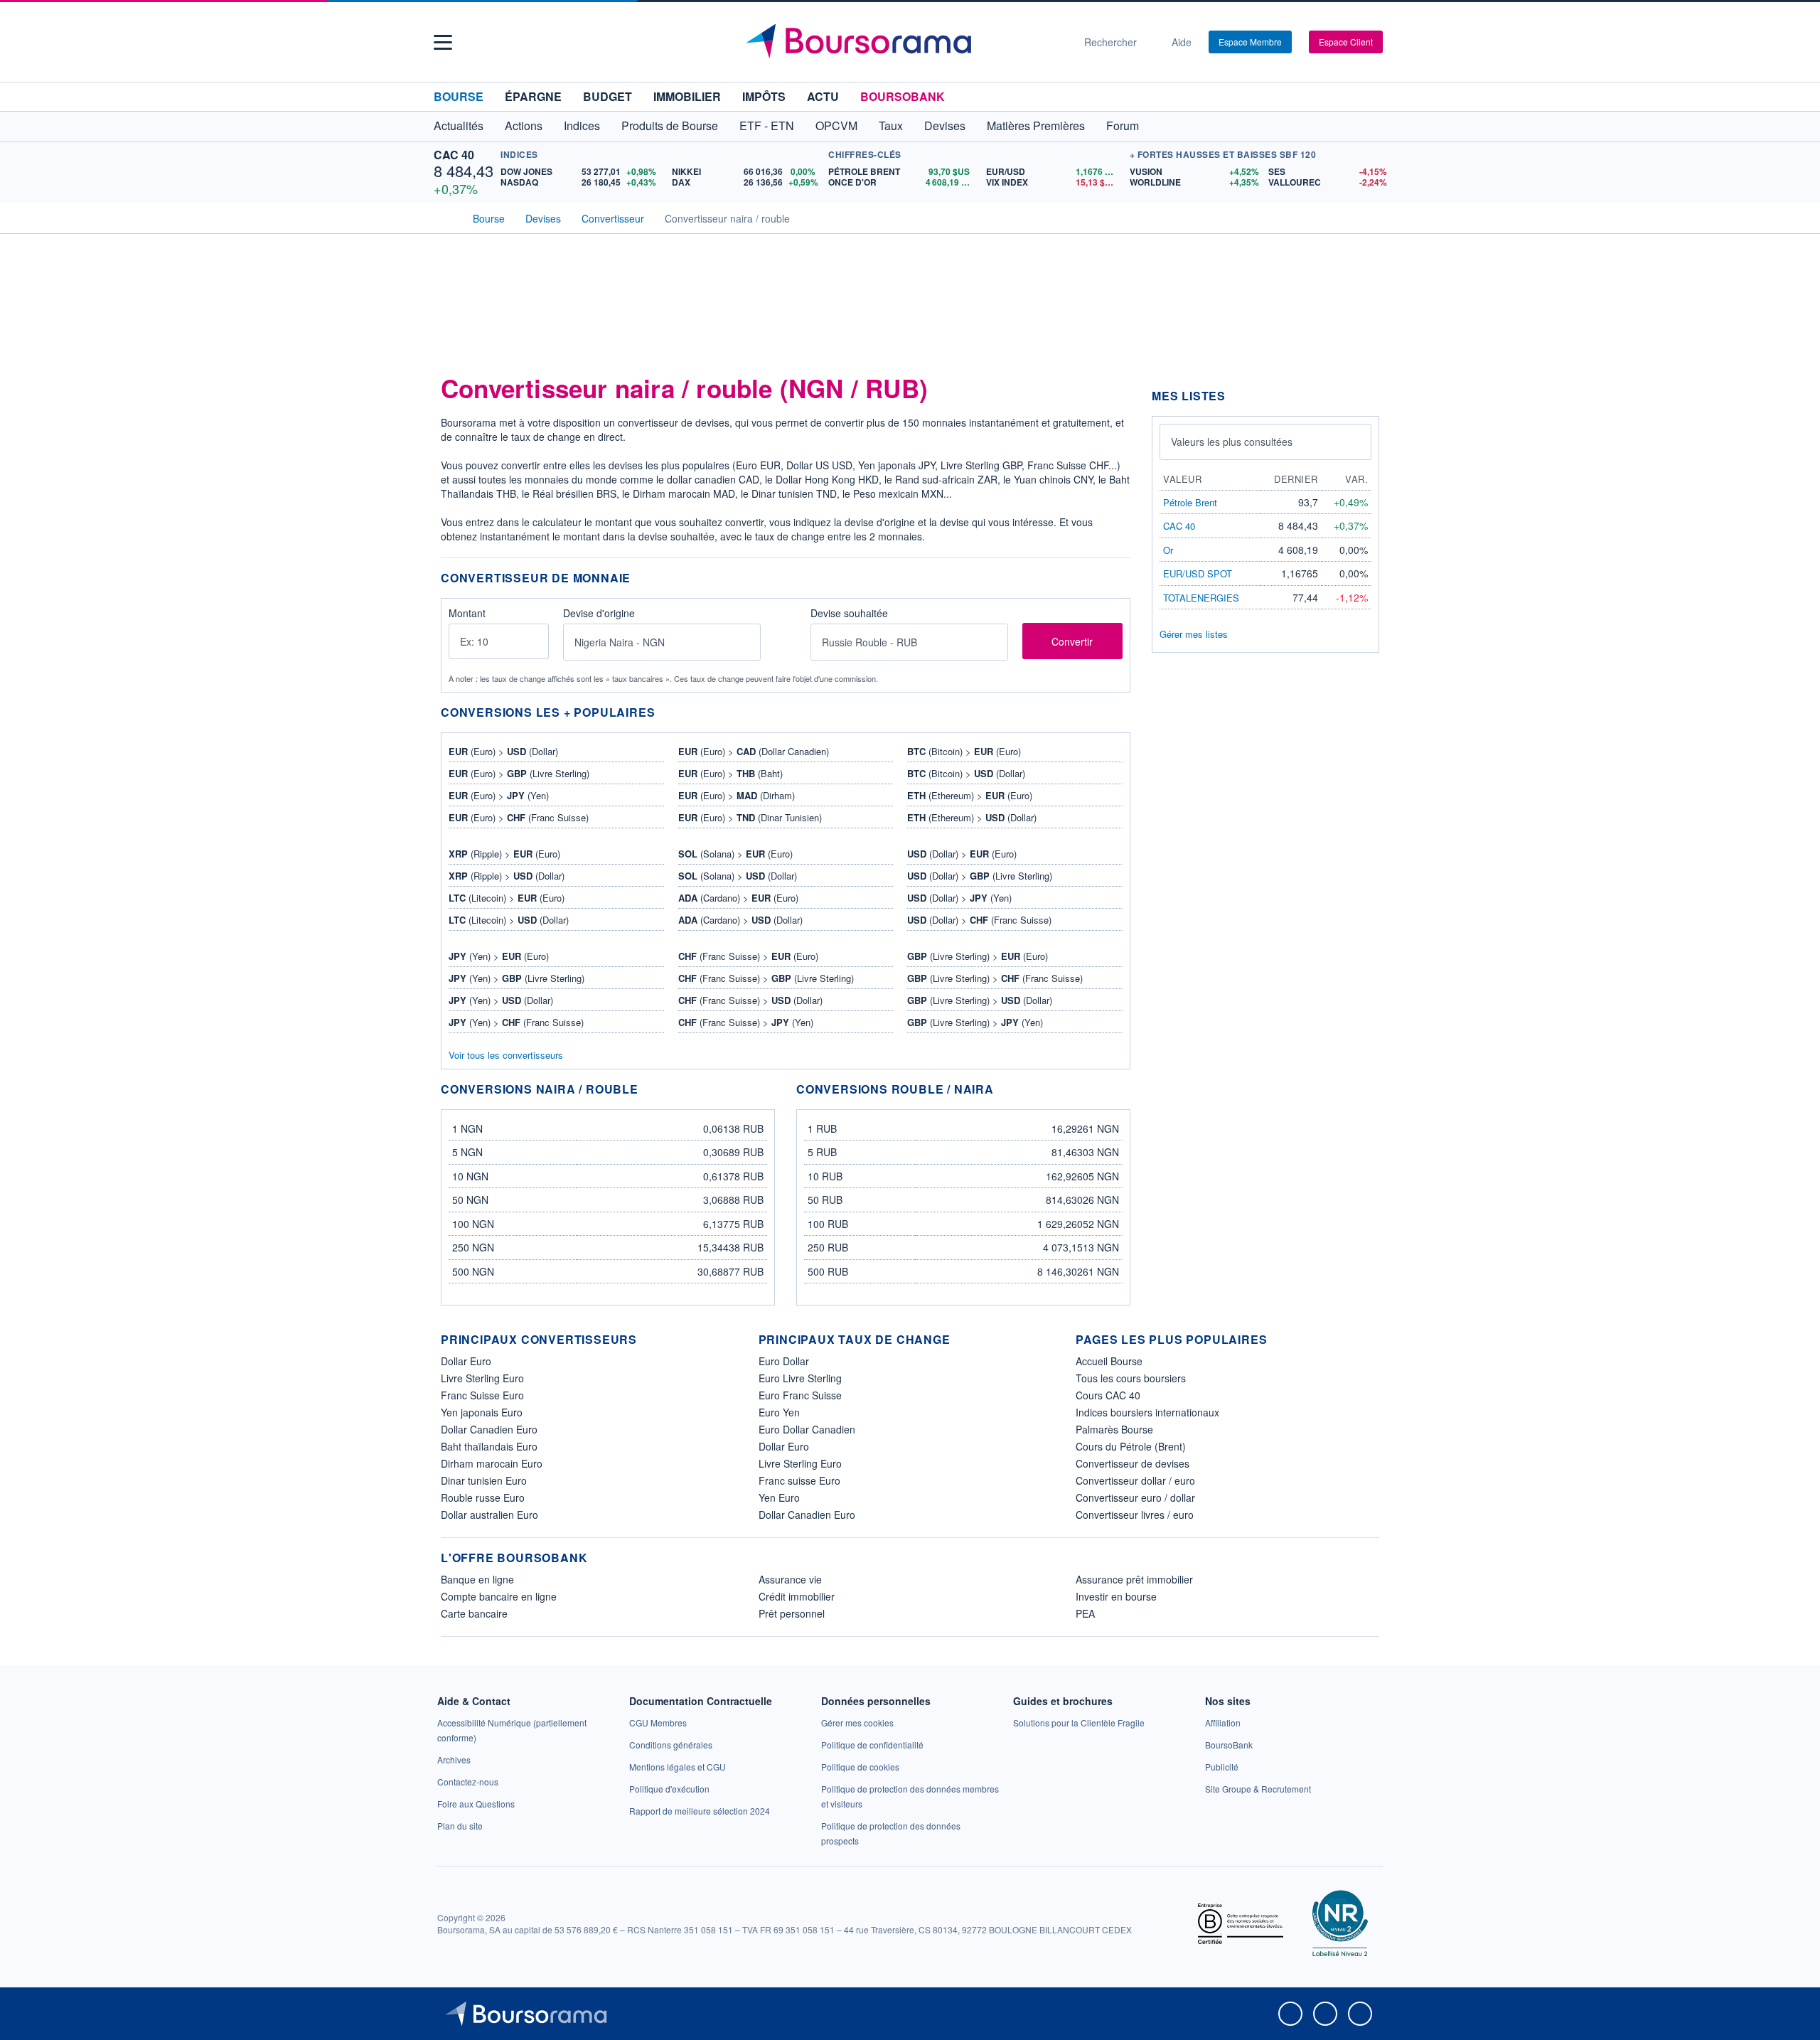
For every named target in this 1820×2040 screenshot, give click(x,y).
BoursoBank (903, 96)
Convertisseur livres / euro (1135, 1515)
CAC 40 (454, 155)
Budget (607, 96)
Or (1168, 550)
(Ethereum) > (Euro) (970, 795)
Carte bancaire (474, 1613)
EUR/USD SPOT (1198, 573)
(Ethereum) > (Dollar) (972, 817)
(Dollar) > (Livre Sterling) (980, 876)
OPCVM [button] (836, 126)
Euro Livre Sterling (800, 1378)
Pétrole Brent (1190, 502)
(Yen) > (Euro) (499, 956)
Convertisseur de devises (1133, 1463)
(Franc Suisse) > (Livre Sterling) (766, 978)
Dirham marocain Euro (492, 1463)
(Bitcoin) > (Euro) (964, 751)
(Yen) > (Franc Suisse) (516, 1022)
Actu (823, 96)
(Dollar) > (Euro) (962, 854)
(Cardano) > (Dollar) (740, 920)
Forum (1123, 126)
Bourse (459, 96)
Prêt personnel (792, 1613)
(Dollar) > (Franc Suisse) (979, 920)
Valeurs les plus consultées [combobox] (1232, 442)
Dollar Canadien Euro (489, 1429)
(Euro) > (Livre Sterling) (519, 773)
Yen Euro (779, 1497)
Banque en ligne (477, 1579)
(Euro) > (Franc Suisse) (519, 817)
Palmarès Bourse (1114, 1429)
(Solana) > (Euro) (735, 854)
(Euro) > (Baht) (730, 773)
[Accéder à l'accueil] (446, 217)
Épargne (533, 96)
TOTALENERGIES (1201, 598)
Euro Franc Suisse (800, 1395)
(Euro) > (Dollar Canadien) (754, 751)
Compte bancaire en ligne (499, 1596)
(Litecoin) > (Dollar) (509, 920)
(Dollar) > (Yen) (959, 898)
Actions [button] (524, 126)
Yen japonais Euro (482, 1412)
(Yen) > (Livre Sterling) (516, 978)
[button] (443, 42)
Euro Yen (779, 1412)
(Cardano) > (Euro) (738, 898)
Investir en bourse (1116, 1596)
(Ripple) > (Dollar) (507, 876)
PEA (1085, 1613)
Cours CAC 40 (1108, 1395)
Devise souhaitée (849, 614)
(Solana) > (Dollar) (738, 876)
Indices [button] (582, 126)
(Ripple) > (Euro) (504, 854)
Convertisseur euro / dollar (1135, 1497)
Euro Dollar (784, 1361)
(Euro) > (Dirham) (737, 795)
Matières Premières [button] (1036, 126)
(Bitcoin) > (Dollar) (966, 773)
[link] (454, 1759)
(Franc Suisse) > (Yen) (746, 1022)
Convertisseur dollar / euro (1135, 1480)
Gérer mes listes (1194, 634)
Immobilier (687, 96)
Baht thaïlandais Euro (489, 1446)
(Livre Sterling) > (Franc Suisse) (995, 978)
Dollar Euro (466, 1361)
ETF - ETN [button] (767, 126)
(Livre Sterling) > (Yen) (975, 1022)
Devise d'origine (599, 614)
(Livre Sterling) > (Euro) (978, 956)
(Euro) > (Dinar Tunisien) (750, 817)
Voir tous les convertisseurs (506, 1055)
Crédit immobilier (797, 1596)
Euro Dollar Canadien (807, 1429)
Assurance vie (790, 1579)
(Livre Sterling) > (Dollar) (980, 1000)
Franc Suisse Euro (482, 1395)
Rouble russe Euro (483, 1497)
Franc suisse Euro (799, 1480)
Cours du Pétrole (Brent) (1131, 1446)
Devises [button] (945, 126)
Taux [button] (891, 126)
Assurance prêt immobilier (1134, 1579)
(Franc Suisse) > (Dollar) (750, 1000)
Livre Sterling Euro (482, 1378)
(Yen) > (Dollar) (501, 1000)
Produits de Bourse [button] (670, 126)
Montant (467, 614)
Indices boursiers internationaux (1147, 1412)
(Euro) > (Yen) (499, 795)
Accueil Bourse (1109, 1361)
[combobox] (662, 642)
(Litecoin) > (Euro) (507, 898)
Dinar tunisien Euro (484, 1480)
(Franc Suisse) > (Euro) (748, 956)
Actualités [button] (459, 126)
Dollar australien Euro (489, 1515)
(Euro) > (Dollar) (503, 751)
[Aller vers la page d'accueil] (904, 42)
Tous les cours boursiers (1131, 1378)
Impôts (764, 96)
